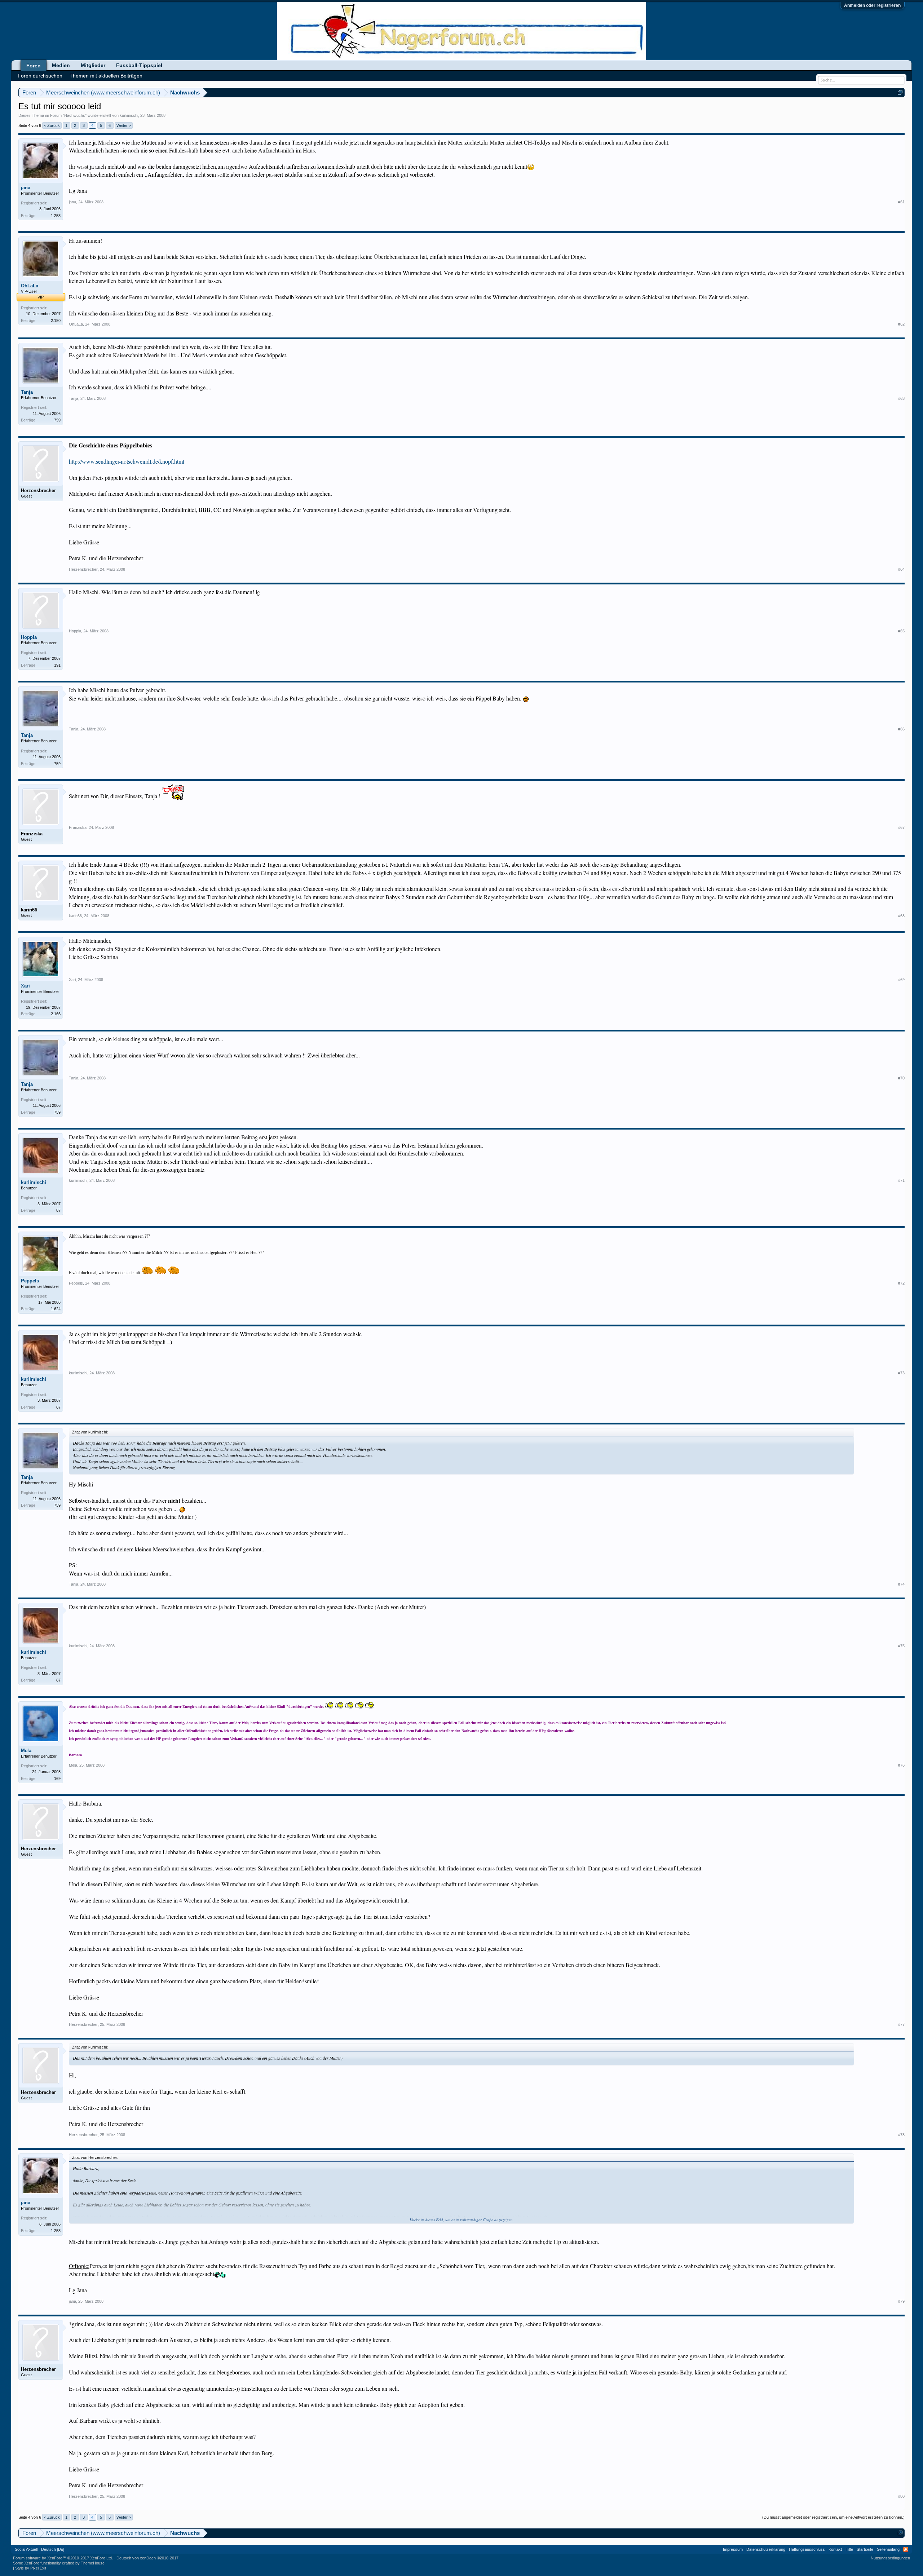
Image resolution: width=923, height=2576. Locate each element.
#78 (901, 2135)
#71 (901, 1180)
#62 (901, 324)
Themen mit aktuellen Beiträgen (106, 76)
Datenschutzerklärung (766, 2549)
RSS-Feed (906, 2549)
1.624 (56, 1309)
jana (26, 188)
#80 (901, 2496)
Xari (25, 986)
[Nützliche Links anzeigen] (900, 92)
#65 (901, 631)
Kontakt (835, 2549)
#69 (901, 980)
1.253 (56, 216)
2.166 (56, 1014)
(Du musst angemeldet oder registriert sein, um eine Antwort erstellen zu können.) (833, 2517)
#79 (901, 2301)
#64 (901, 569)
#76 (901, 1765)
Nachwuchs (75, 115)
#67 (901, 827)
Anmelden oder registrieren (872, 5)
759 (57, 420)
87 (58, 1210)
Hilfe (849, 2549)
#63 (901, 398)
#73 (901, 1373)
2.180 (56, 321)
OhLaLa (30, 286)
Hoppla (29, 637)
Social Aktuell (26, 2549)
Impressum (733, 2549)
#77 (901, 2024)
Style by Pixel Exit (31, 2568)
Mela (26, 1751)
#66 (901, 729)
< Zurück (52, 125)
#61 (901, 202)
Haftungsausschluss (807, 2549)
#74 (901, 1584)
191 (57, 665)
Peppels (30, 1281)
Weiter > (124, 125)
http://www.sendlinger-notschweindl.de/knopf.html (127, 461)
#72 (901, 1283)
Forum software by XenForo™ (63, 2558)
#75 (901, 1646)
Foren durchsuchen (40, 76)
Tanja (27, 392)
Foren (34, 66)
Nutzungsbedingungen (890, 2558)
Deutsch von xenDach (147, 2558)
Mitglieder (93, 65)
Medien (61, 65)
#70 (901, 1078)
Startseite (865, 2549)
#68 (901, 916)
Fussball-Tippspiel (139, 65)
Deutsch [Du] (53, 2549)
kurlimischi (129, 115)
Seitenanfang (888, 2549)
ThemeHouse (93, 2563)
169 (57, 1779)
